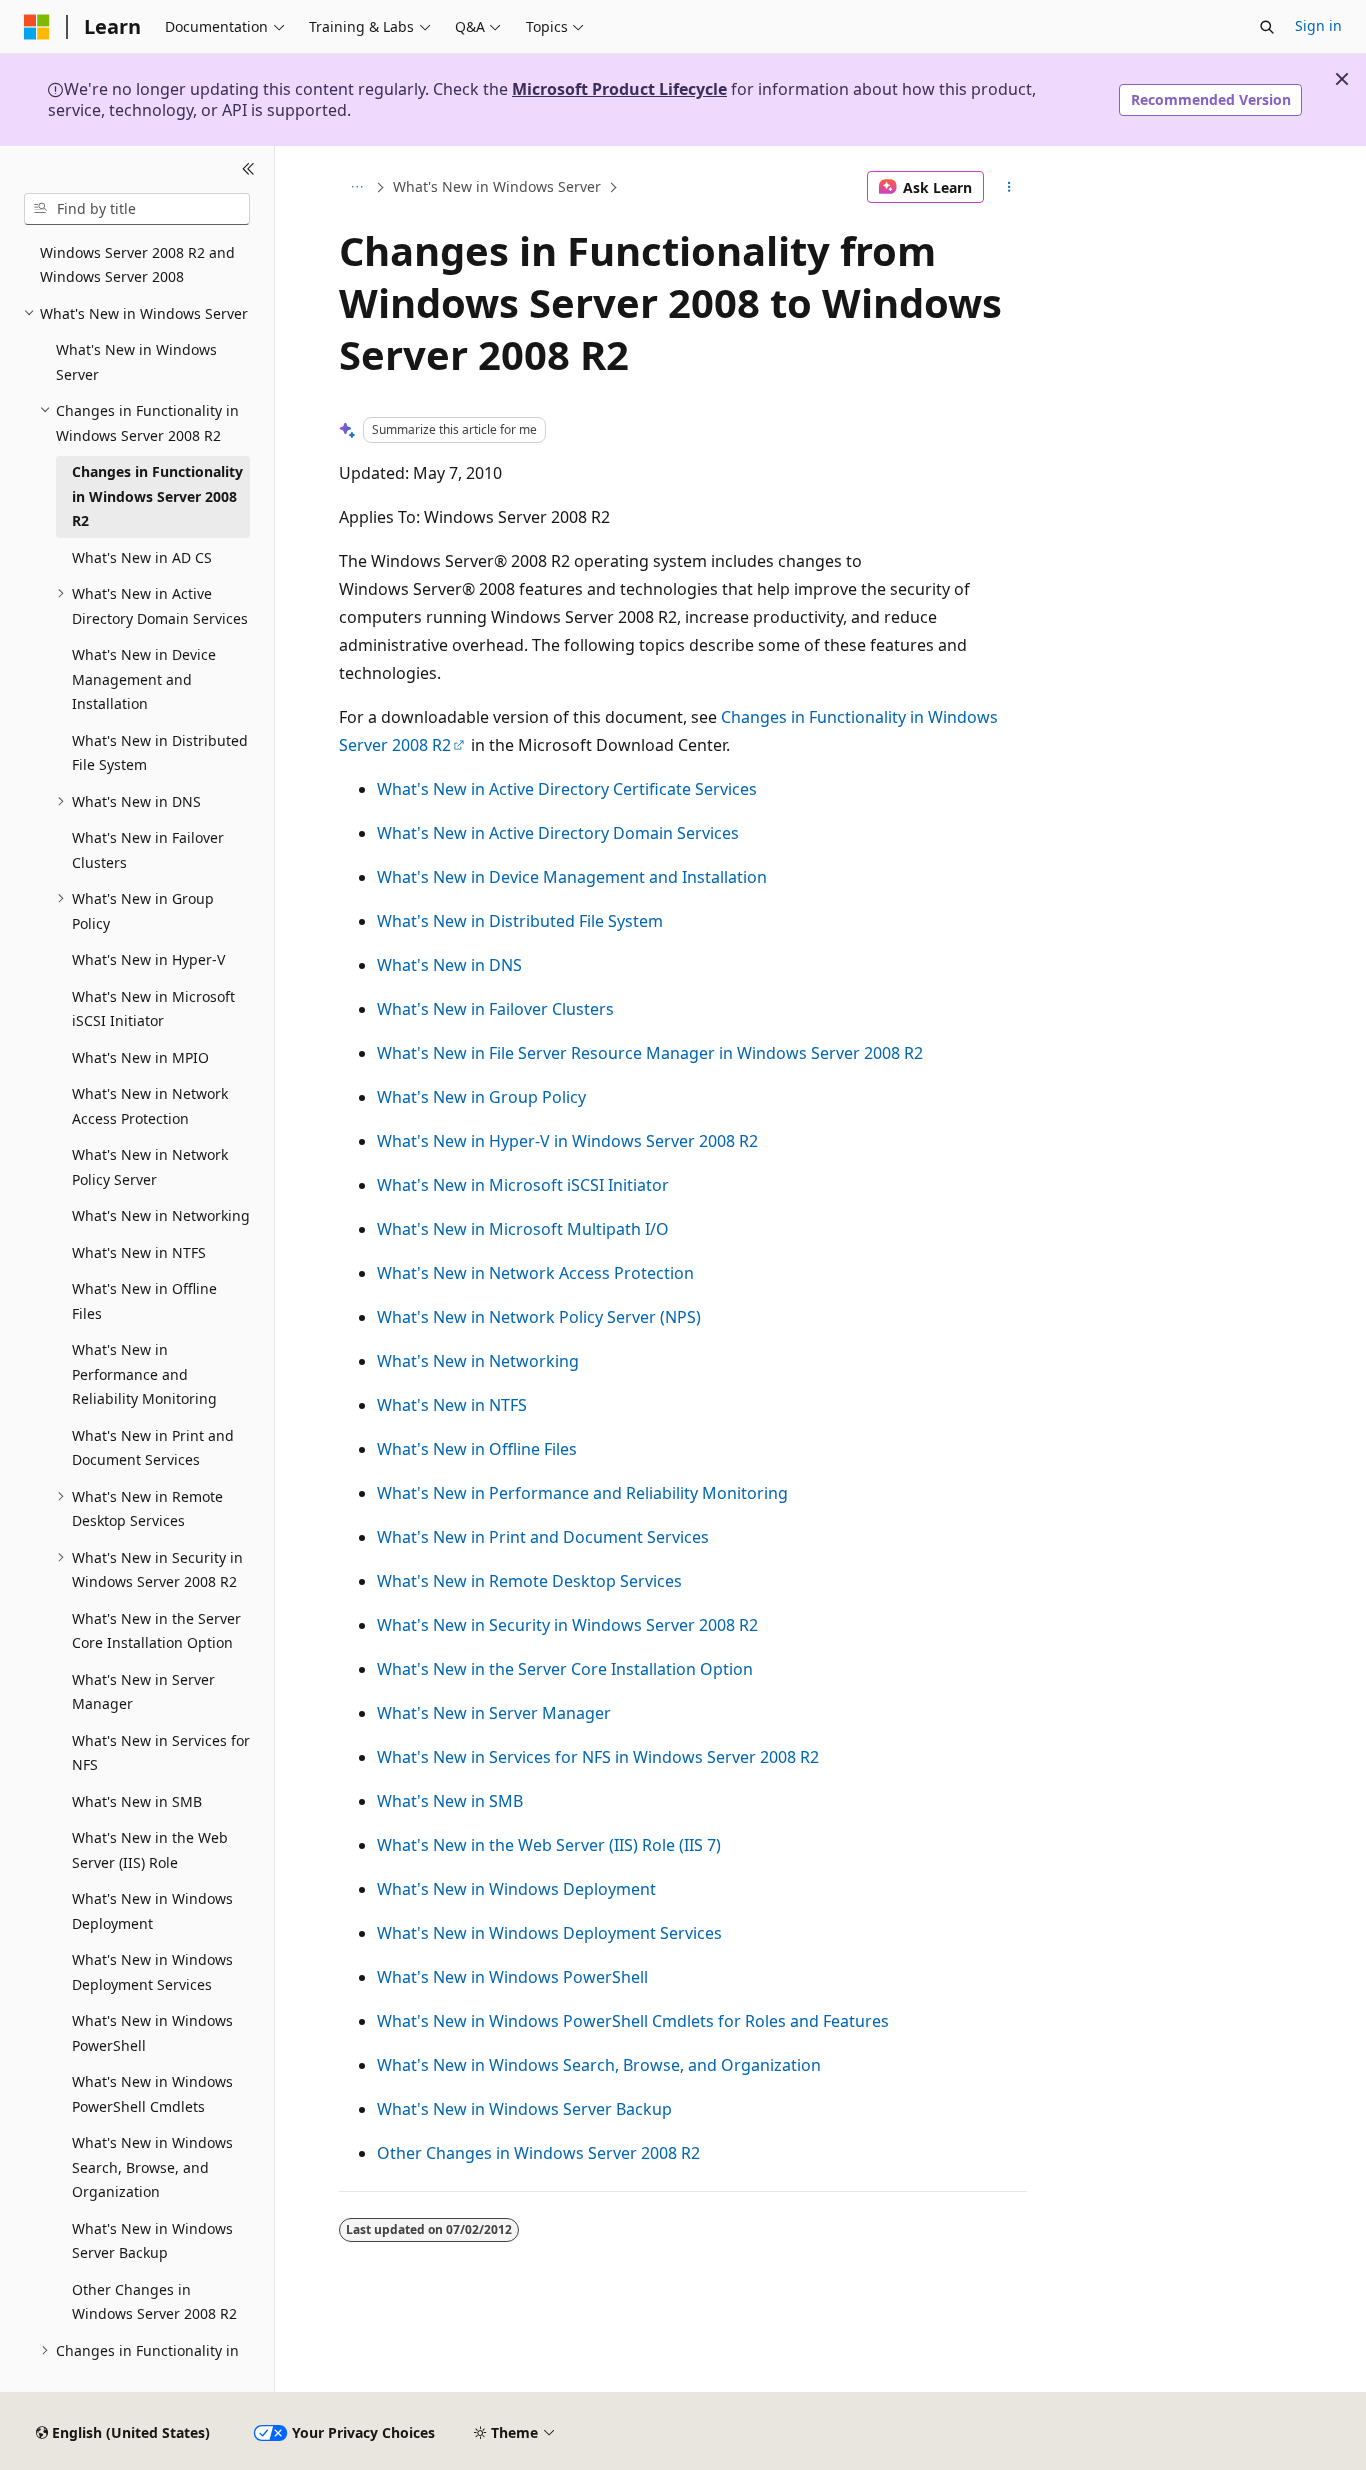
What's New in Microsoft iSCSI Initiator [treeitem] (153, 1009)
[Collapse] (248, 170)
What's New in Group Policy (481, 1097)
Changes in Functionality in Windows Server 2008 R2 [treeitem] (157, 496)
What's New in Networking (478, 1361)
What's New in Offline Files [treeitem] (144, 1301)
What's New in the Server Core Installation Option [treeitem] (156, 1631)
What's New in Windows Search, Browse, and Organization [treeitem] (152, 2167)
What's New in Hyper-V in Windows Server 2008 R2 (567, 1141)
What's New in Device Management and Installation (572, 877)
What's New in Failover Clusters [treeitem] (148, 850)
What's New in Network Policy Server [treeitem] (150, 1167)
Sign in (1318, 25)
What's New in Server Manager (494, 1713)
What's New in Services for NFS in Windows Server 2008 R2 (598, 1757)
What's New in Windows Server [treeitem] (136, 362)
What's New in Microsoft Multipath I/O (523, 1229)
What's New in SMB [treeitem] (137, 1801)
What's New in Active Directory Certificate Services (567, 789)
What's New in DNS (449, 965)
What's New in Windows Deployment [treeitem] (152, 1911)
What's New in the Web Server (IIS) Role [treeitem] (150, 1850)
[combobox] (137, 209)
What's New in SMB (450, 1801)
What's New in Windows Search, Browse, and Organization (599, 2065)
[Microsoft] (37, 27)
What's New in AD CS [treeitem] (142, 557)
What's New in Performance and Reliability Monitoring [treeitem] (144, 1374)
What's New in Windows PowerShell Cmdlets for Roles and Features (633, 2021)
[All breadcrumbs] (356, 187)
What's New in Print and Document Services (543, 1537)
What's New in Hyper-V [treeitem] (148, 959)
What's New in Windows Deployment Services (549, 1933)
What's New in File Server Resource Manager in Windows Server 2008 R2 (650, 1053)
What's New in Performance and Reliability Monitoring (582, 1493)
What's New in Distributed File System (520, 921)
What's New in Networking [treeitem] (161, 1215)
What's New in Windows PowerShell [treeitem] (152, 2033)
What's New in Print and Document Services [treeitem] (153, 1448)
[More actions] (1009, 187)
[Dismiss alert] (1342, 79)
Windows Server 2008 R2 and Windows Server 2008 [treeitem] (137, 265)
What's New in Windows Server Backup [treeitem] (152, 2241)
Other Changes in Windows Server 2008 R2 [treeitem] (154, 2302)
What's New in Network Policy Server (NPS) (539, 1317)
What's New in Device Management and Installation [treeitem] (144, 679)
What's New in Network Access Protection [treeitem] (150, 1106)
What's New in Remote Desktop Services (529, 1581)
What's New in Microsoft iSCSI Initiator (523, 1185)
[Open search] (1267, 27)
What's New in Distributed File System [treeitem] (160, 753)
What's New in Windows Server (497, 186)
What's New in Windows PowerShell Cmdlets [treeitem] (152, 2094)
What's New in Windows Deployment (516, 1889)
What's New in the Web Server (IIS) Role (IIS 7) (549, 1845)
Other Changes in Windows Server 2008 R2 (538, 2153)
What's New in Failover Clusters (495, 1009)
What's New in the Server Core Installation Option (565, 1669)
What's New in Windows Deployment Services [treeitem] (152, 1972)
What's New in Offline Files (477, 1449)
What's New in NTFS (452, 1405)
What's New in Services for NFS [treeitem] (161, 1753)
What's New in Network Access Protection (535, 1273)
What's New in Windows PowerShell (512, 1977)
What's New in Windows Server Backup (524, 2109)
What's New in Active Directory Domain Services (558, 833)
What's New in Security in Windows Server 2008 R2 (567, 1625)
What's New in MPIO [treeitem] (140, 1057)
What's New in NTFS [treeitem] (139, 1252)
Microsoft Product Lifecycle (619, 89)
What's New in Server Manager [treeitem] (143, 1692)
